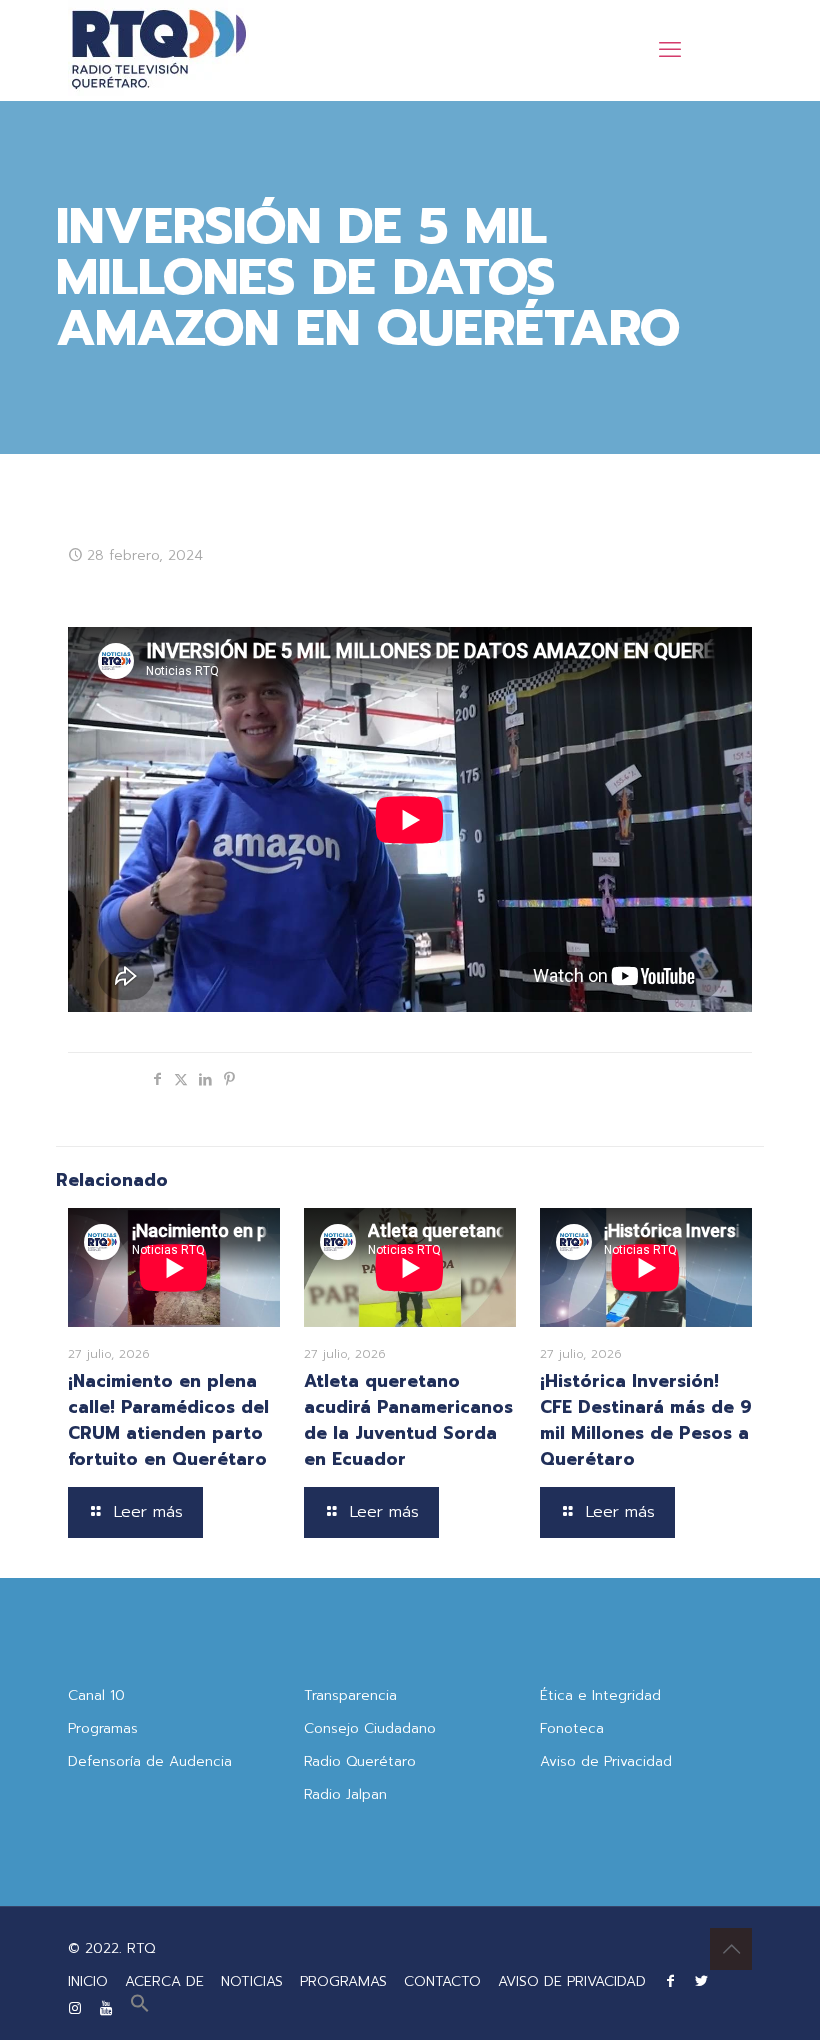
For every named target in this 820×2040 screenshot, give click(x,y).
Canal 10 (96, 1695)
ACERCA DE (164, 1981)
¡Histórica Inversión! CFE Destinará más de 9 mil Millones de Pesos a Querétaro (646, 1420)
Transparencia (350, 1695)
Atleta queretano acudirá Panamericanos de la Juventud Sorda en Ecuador (408, 1420)
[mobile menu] (670, 50)
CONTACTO (442, 1981)
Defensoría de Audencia (150, 1761)
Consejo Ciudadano (370, 1728)
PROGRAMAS (343, 1981)
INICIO (88, 1981)
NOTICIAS (252, 1981)
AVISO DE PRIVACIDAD (572, 1981)
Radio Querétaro (360, 1761)
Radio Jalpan (345, 1794)
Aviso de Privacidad (606, 1761)
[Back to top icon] (731, 1949)
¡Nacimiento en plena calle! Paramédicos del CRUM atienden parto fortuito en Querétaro (168, 1420)
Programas (103, 1728)
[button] (140, 2008)
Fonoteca (572, 1728)
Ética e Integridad (600, 1695)
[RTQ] (158, 50)
